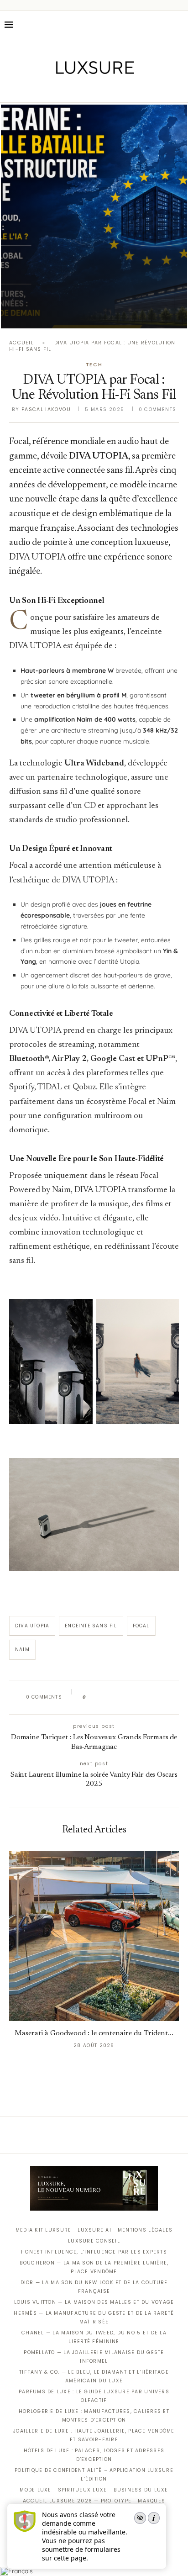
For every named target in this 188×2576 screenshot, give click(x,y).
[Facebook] (62, 90)
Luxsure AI (94, 2230)
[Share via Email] (163, 1697)
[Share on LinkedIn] (128, 1697)
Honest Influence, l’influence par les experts (94, 2252)
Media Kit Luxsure (43, 2230)
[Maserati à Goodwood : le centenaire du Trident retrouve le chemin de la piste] (94, 1936)
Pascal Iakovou (46, 409)
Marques (151, 2501)
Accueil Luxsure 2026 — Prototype (77, 2501)
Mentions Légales (145, 2230)
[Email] (126, 90)
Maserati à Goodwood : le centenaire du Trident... (94, 2033)
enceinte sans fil (91, 1626)
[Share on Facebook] (102, 1697)
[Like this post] (91, 1697)
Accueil (21, 343)
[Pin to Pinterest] (119, 1697)
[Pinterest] (101, 90)
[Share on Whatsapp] (137, 1697)
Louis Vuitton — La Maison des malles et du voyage (94, 2302)
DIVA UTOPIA (32, 1626)
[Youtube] (113, 90)
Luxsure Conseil (94, 2241)
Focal (141, 1626)
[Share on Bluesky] (154, 1697)
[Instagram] (88, 90)
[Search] (179, 25)
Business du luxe (141, 2490)
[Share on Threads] (146, 1697)
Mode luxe (35, 2490)
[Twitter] (75, 90)
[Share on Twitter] (111, 1697)
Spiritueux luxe (83, 2490)
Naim (22, 1650)
